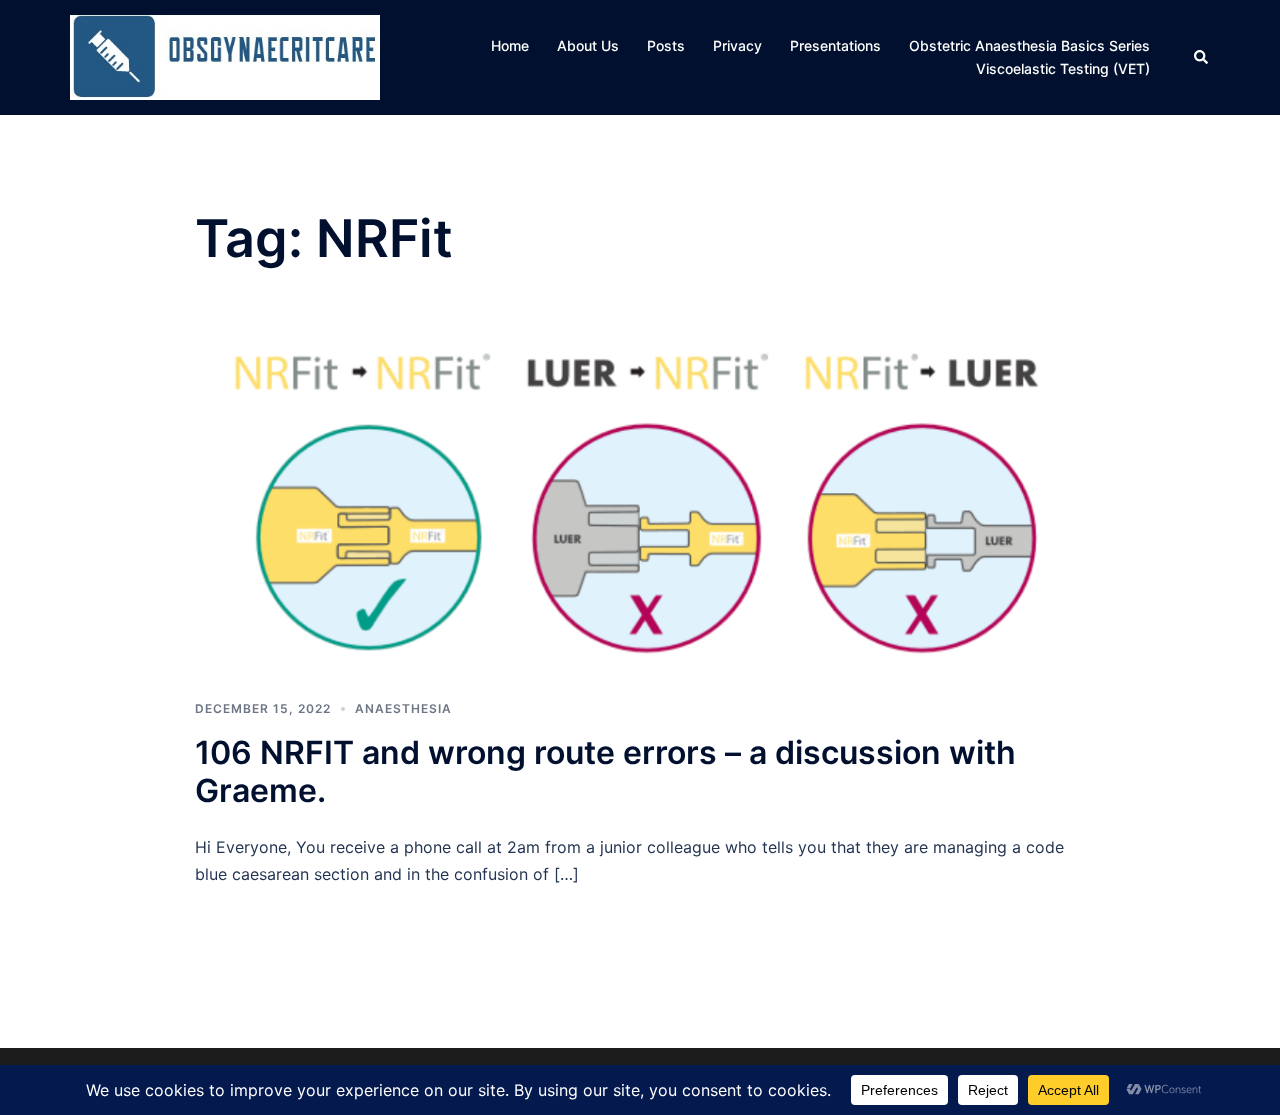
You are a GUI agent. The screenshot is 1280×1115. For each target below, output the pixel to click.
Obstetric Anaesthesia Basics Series (1029, 45)
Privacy (737, 45)
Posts (666, 45)
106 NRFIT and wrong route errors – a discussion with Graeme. (605, 771)
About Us (588, 45)
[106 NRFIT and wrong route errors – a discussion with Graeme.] (640, 501)
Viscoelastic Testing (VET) (1063, 68)
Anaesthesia (403, 708)
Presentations (835, 45)
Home (510, 45)
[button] (1202, 57)
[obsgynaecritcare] (225, 56)
